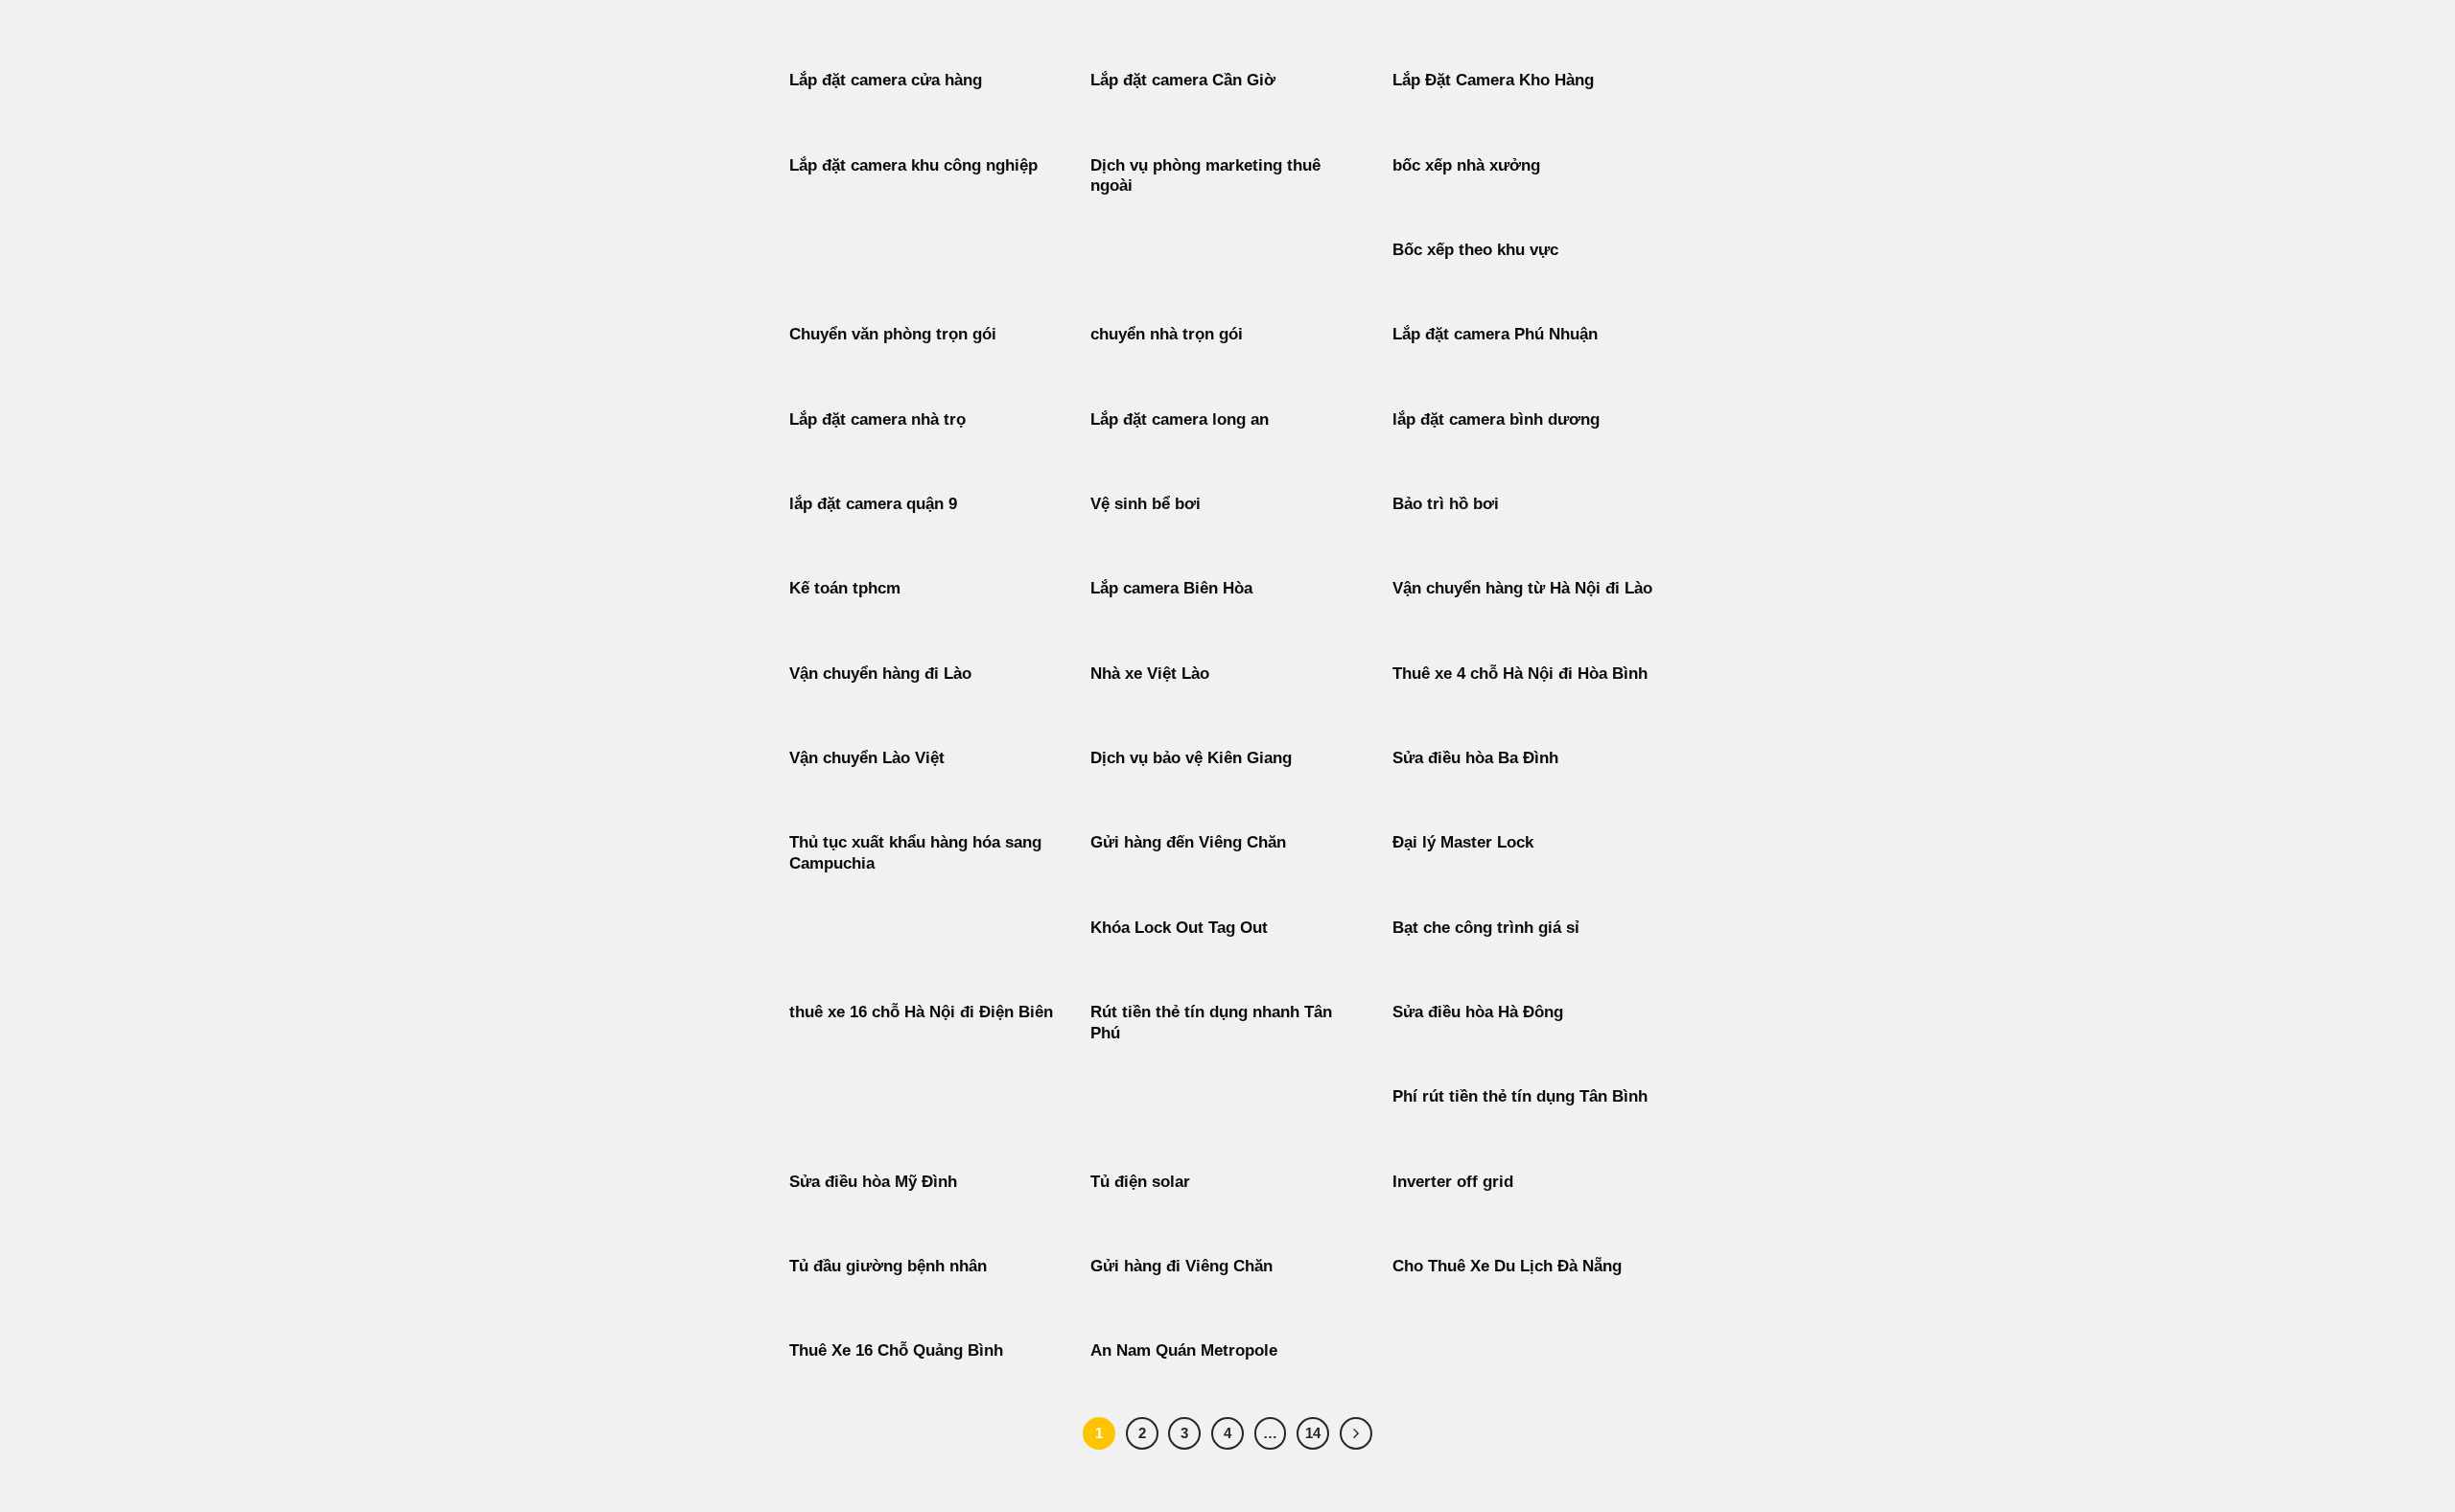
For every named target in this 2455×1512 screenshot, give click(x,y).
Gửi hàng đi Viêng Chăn (1181, 1266)
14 (1313, 1433)
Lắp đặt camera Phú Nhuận (1495, 334)
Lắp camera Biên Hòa (1171, 588)
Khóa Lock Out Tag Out (1179, 928)
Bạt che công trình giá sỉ (1486, 928)
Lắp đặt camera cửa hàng (886, 80)
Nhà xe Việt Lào (1150, 674)
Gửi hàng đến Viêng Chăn (1188, 842)
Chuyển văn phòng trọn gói (893, 334)
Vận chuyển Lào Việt (867, 758)
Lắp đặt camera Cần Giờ (1183, 80)
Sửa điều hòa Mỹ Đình (873, 1182)
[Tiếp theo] (1356, 1433)
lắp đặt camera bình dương (1496, 419)
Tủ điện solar (1140, 1182)
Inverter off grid (1453, 1182)
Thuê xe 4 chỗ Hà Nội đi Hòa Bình (1520, 674)
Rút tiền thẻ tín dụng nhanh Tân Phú (1211, 1023)
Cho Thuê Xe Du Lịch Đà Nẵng (1507, 1266)
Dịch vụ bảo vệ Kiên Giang (1191, 758)
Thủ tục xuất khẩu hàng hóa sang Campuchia (915, 853)
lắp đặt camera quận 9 (873, 504)
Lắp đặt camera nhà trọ (877, 419)
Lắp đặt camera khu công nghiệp (913, 165)
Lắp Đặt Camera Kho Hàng (1493, 80)
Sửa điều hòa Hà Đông (1478, 1012)
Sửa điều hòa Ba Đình (1475, 758)
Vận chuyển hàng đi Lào (880, 674)
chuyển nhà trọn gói (1167, 334)
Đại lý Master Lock (1463, 842)
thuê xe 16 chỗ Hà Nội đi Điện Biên (921, 1012)
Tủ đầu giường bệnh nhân (888, 1266)
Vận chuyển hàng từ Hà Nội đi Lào (1522, 588)
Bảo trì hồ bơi (1446, 504)
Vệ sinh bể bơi (1146, 504)
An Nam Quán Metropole (1184, 1350)
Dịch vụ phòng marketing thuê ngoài (1205, 176)
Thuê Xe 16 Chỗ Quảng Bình (896, 1350)
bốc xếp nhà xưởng (1466, 165)
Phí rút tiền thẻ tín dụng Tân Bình (1520, 1096)
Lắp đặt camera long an (1180, 419)
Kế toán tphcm (845, 588)
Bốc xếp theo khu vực (1475, 250)
